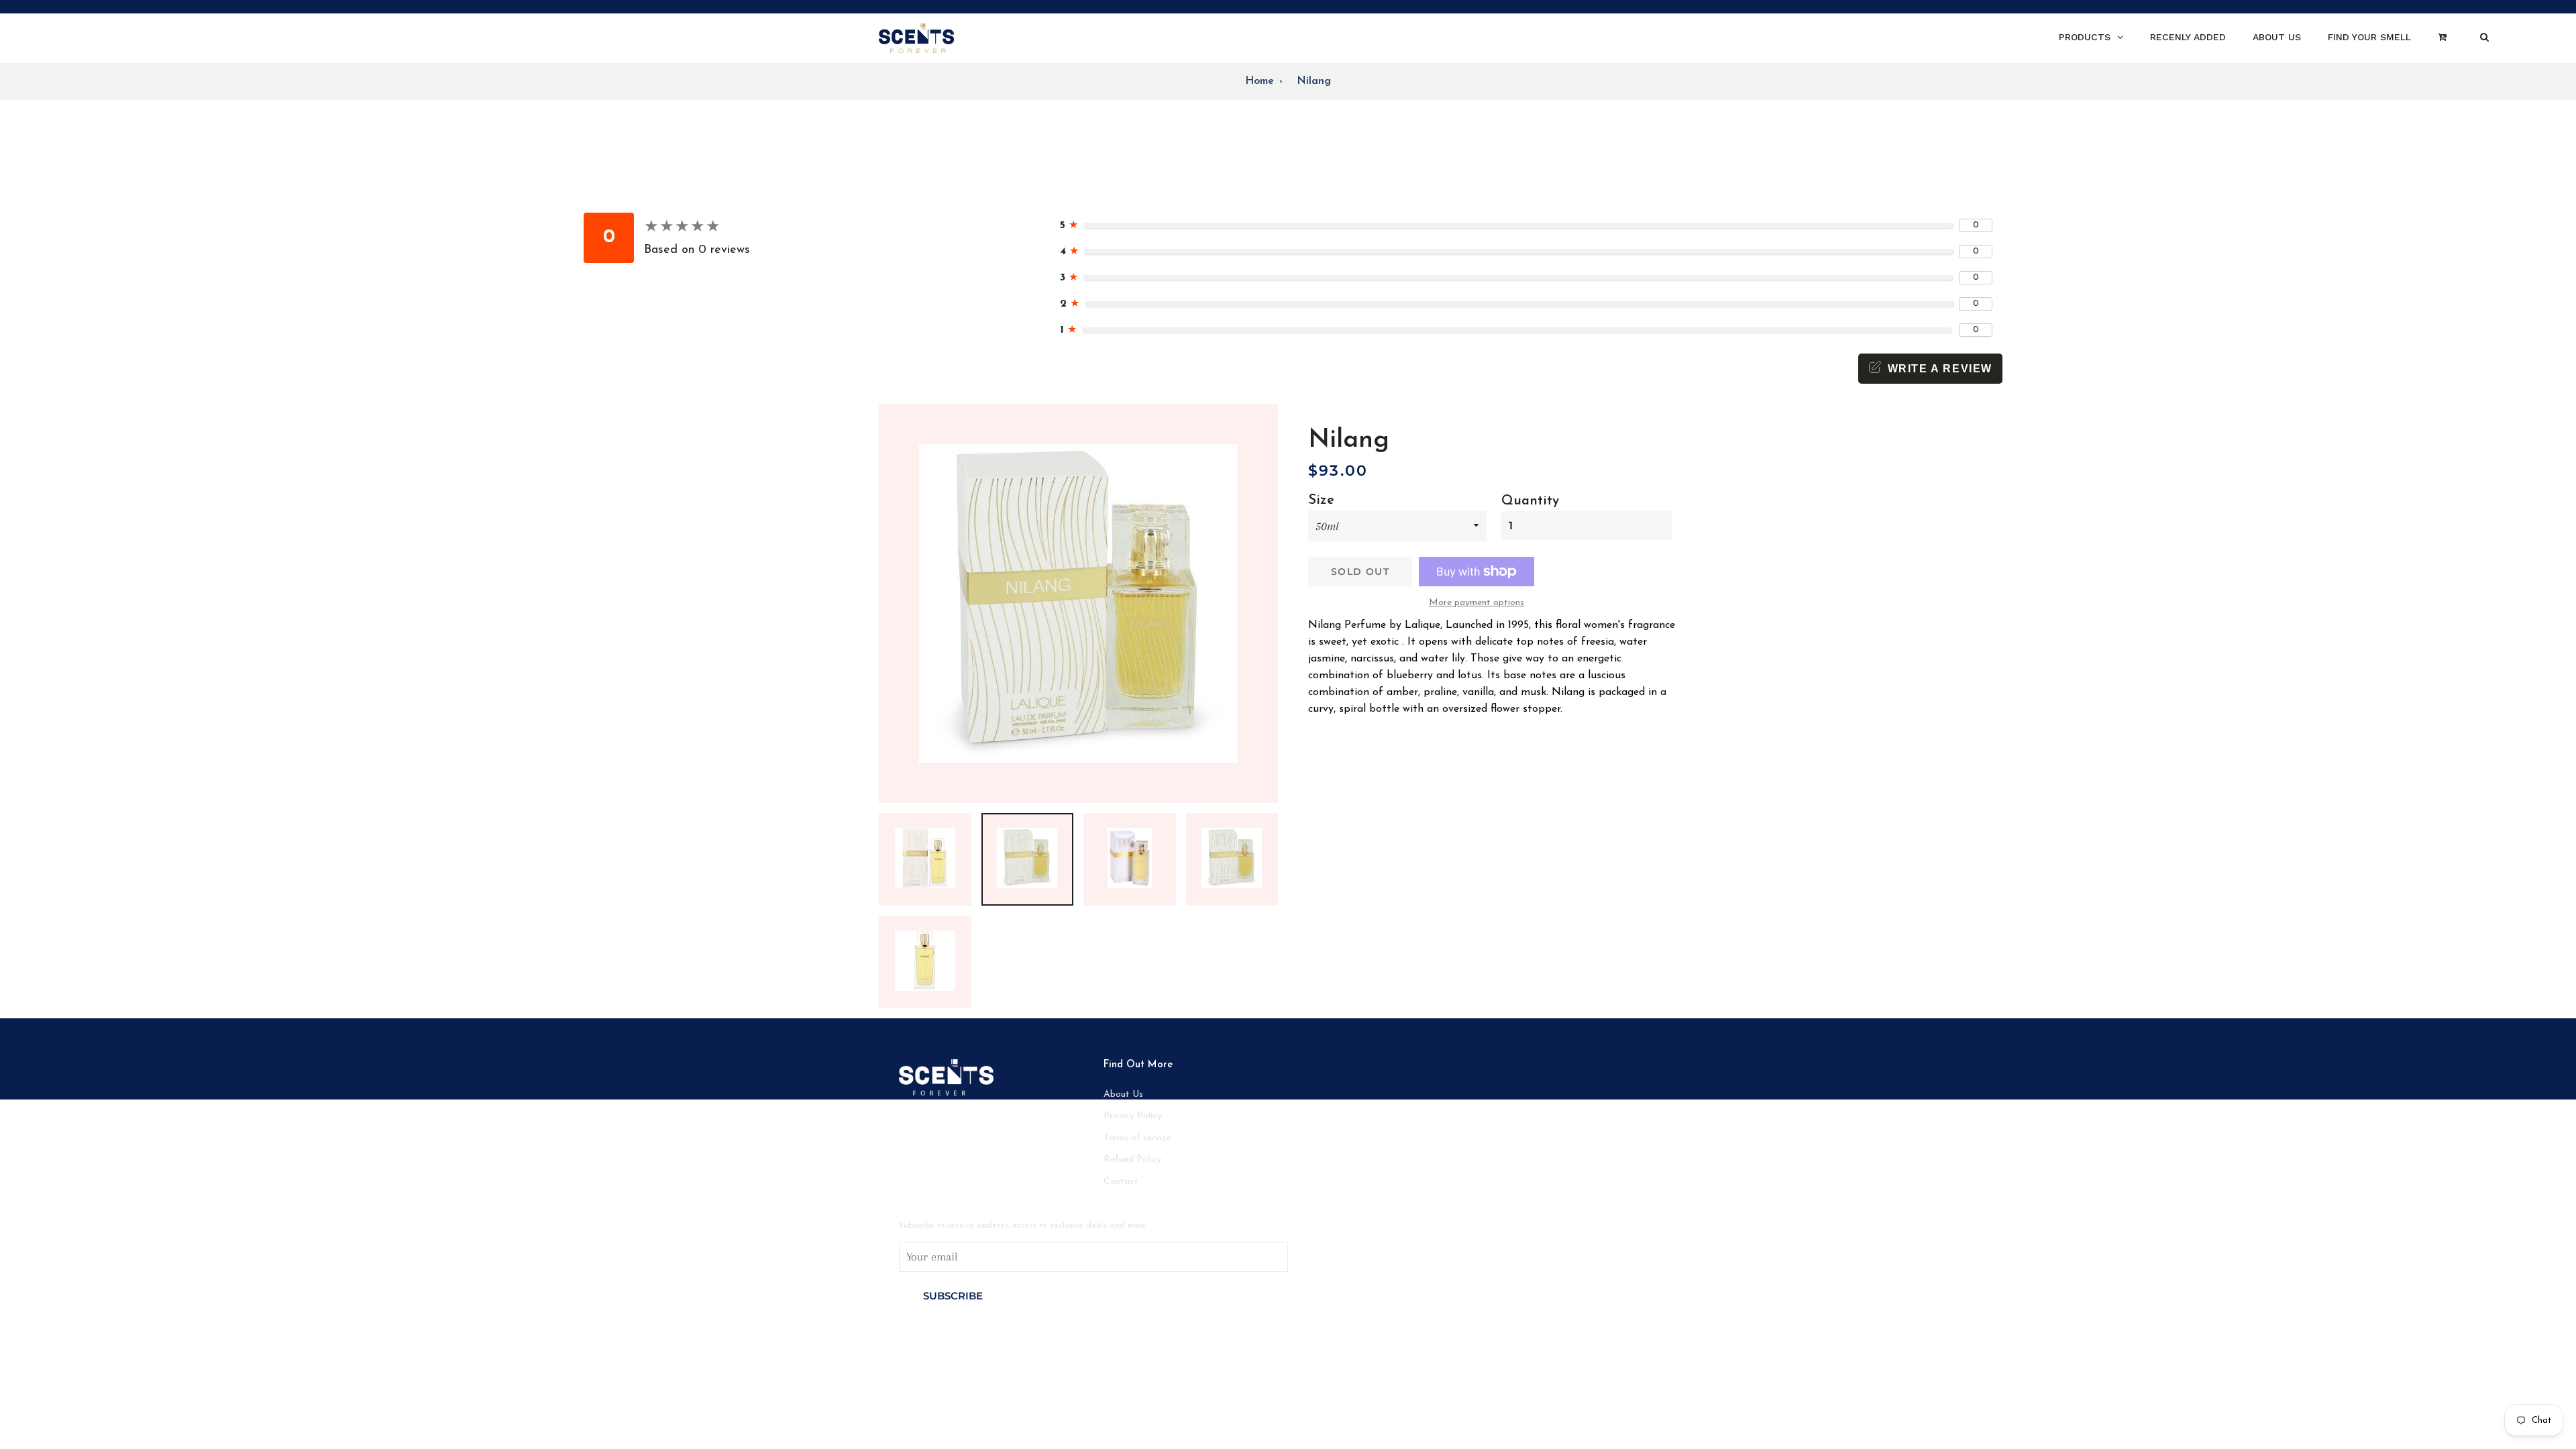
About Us (1123, 1094)
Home (1259, 81)
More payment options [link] (1477, 603)
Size (1321, 500)
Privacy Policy (1133, 1116)
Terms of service (1137, 1138)
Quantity (1530, 501)
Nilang (1314, 81)
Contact (1121, 1182)
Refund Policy (1132, 1160)
